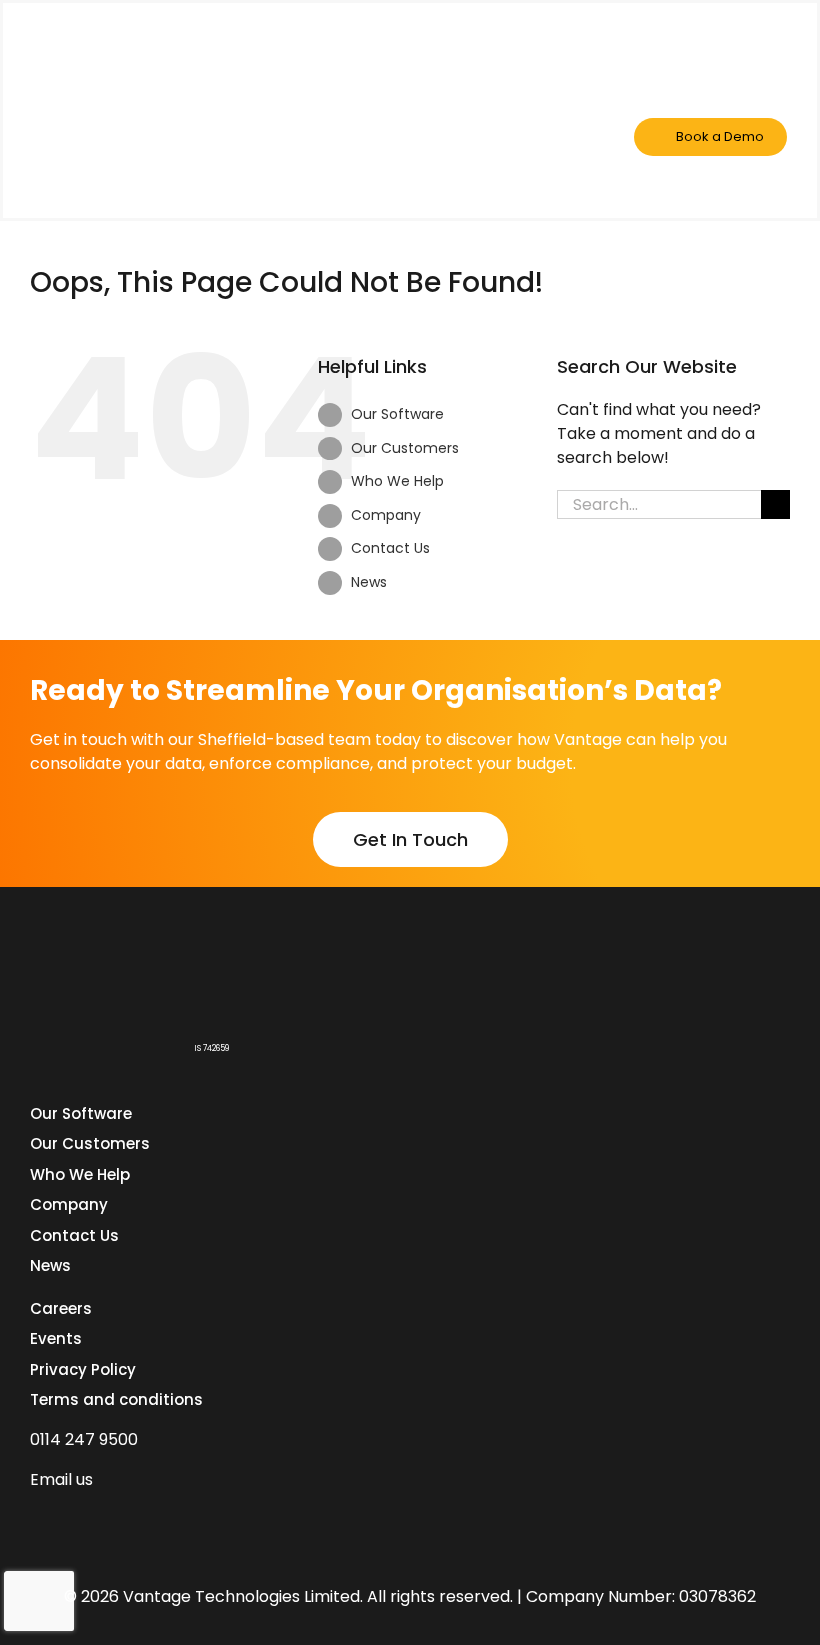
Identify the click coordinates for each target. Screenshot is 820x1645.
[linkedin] (38, 1518)
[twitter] (110, 1518)
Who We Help (397, 481)
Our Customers (405, 448)
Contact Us (390, 548)
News (369, 582)
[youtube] (182, 1518)
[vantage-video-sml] (133, 45)
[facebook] (74, 1518)
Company (386, 515)
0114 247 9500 (84, 1439)
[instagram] (146, 1518)
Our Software (397, 414)
